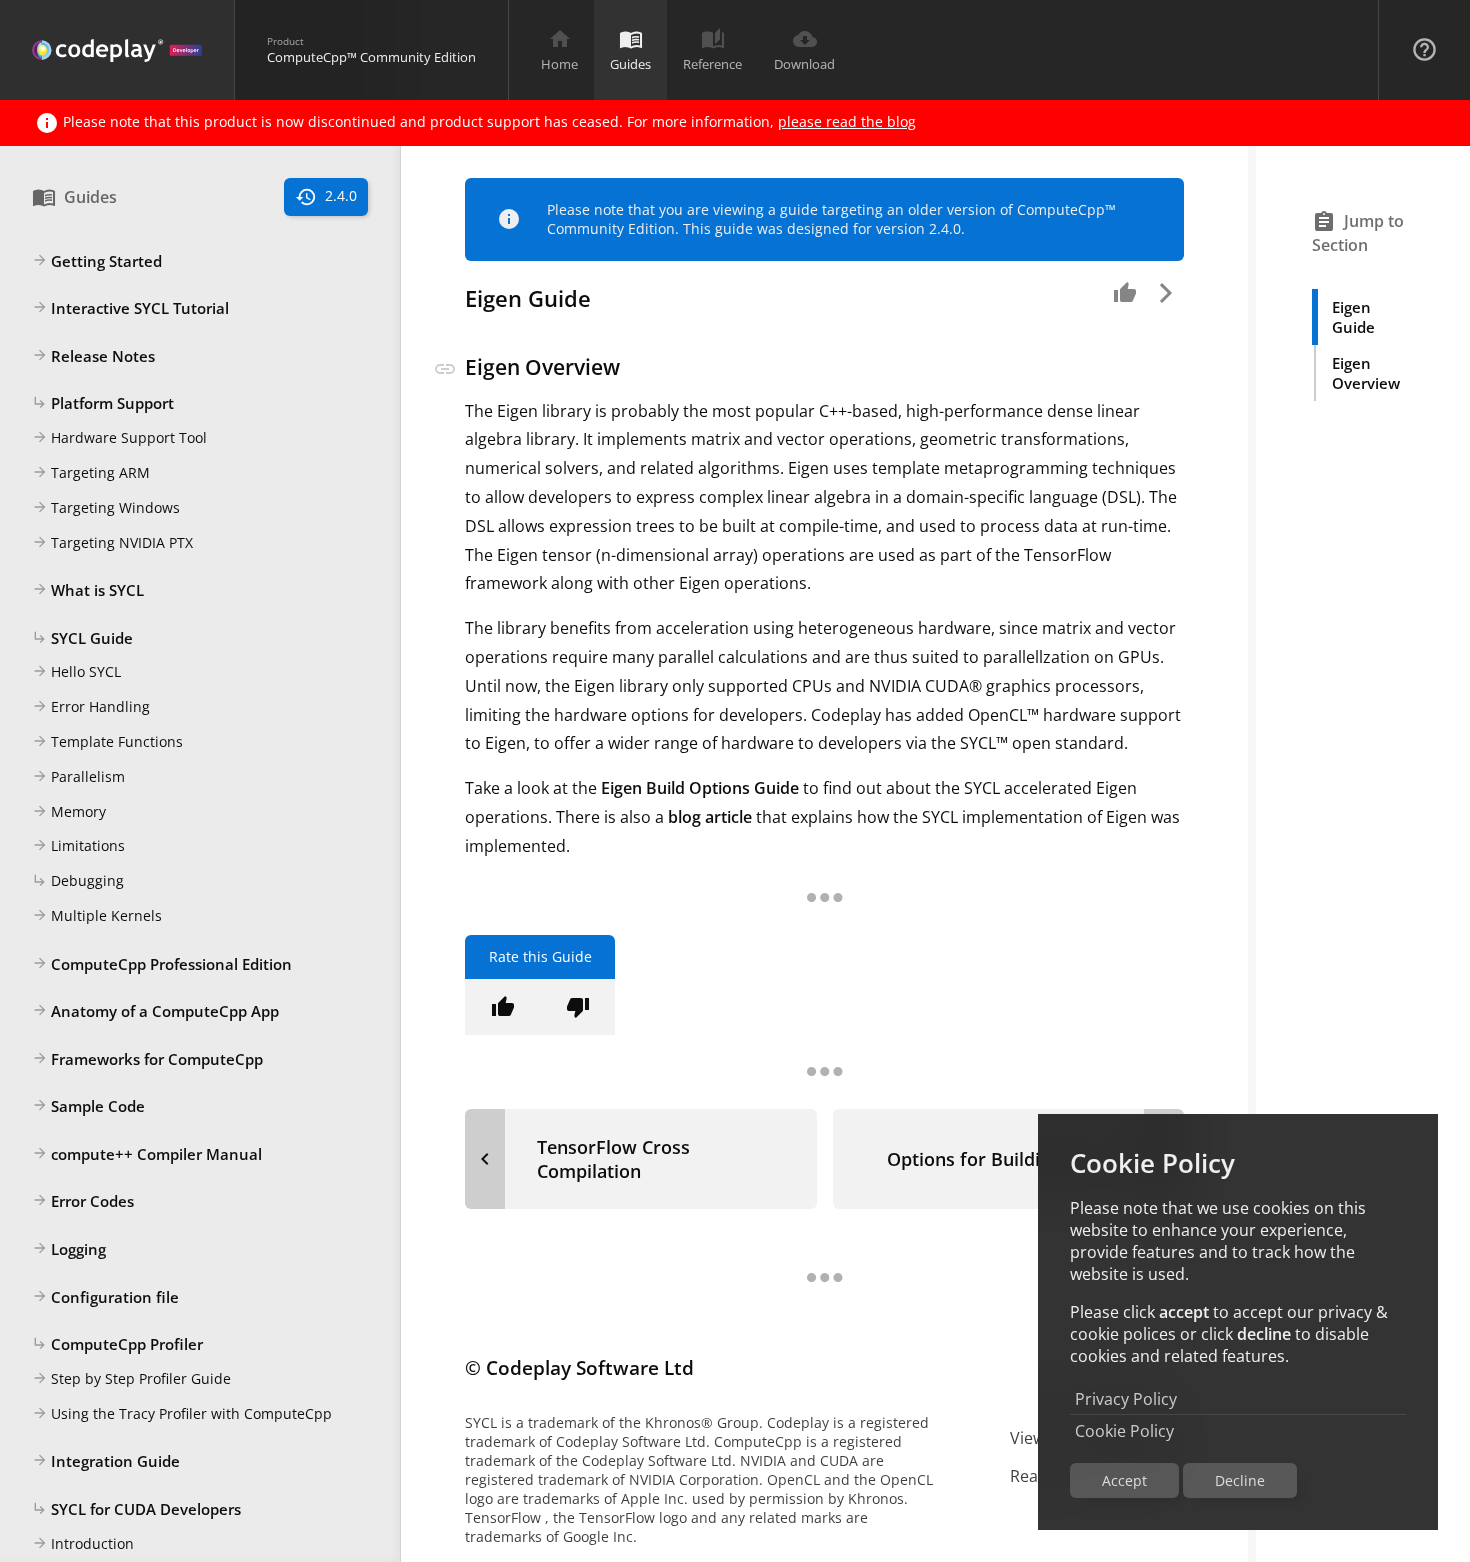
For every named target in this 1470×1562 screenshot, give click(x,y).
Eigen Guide (1353, 317)
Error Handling (91, 707)
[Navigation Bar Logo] (117, 50)
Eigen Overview (1366, 373)
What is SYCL (88, 591)
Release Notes (93, 356)
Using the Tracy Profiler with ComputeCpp (182, 1413)
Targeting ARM (91, 472)
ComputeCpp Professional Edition (162, 964)
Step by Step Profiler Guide (131, 1378)
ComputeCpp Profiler (117, 1345)
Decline (1240, 1480)
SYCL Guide (82, 638)
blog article (710, 817)
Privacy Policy (1126, 1399)
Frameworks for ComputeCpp (147, 1059)
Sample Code (88, 1107)
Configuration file (105, 1297)
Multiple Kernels (97, 915)
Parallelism (78, 776)
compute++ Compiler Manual (147, 1154)
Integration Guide (106, 1462)
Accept (1124, 1480)
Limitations (78, 846)
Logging (69, 1250)
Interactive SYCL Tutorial (130, 309)
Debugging (78, 881)
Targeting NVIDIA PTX (112, 542)
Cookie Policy (1124, 1431)
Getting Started (97, 261)
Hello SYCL (76, 672)
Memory (69, 811)
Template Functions (107, 742)
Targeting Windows (106, 507)
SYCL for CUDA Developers (136, 1509)
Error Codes (83, 1202)
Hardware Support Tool (119, 438)
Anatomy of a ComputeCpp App (155, 1012)
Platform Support (103, 404)
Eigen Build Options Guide (700, 788)
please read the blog (847, 121)
